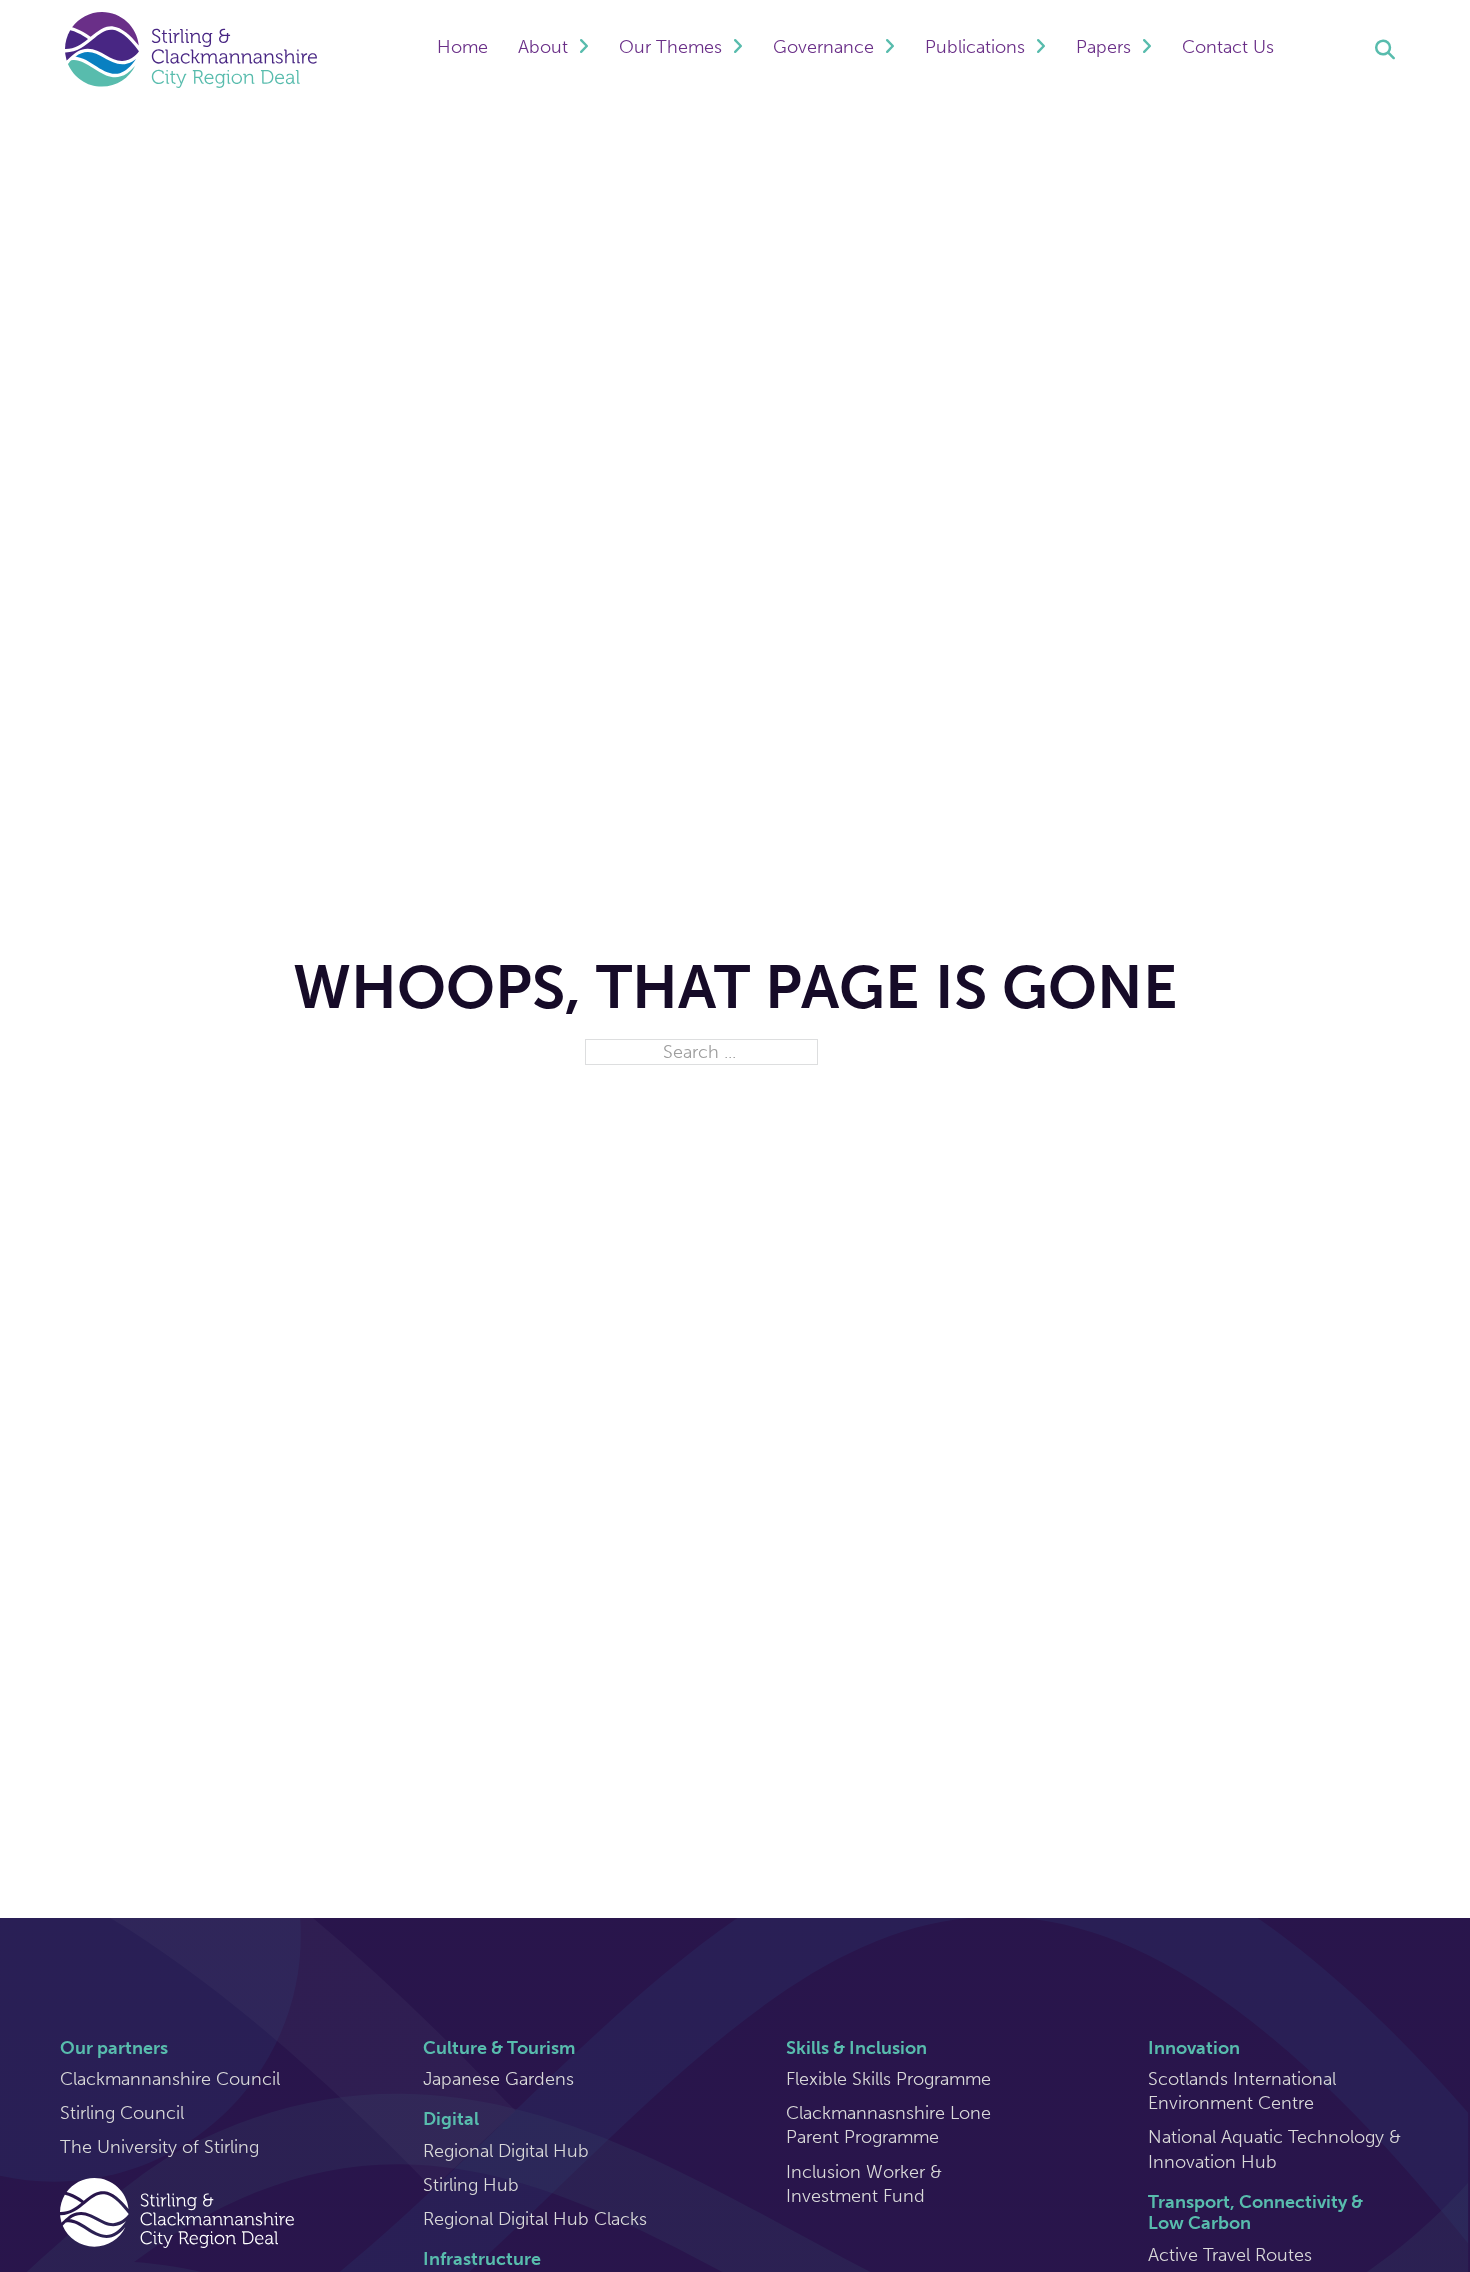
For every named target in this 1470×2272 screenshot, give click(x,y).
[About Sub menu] (583, 49)
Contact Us (1228, 47)
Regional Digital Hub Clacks (535, 2219)
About (543, 47)
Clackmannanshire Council (170, 2079)
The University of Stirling (159, 2147)
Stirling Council (122, 2113)
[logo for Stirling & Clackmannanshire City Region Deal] (177, 2211)
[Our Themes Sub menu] (737, 49)
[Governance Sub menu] (889, 49)
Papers (1103, 47)
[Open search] (1385, 50)
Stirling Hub (471, 2185)
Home (462, 47)
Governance (823, 47)
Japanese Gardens (498, 2079)
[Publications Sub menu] (1040, 49)
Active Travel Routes (1230, 2255)
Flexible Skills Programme (888, 2079)
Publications (975, 47)
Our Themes (670, 47)
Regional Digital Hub (506, 2151)
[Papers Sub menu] (1146, 49)
